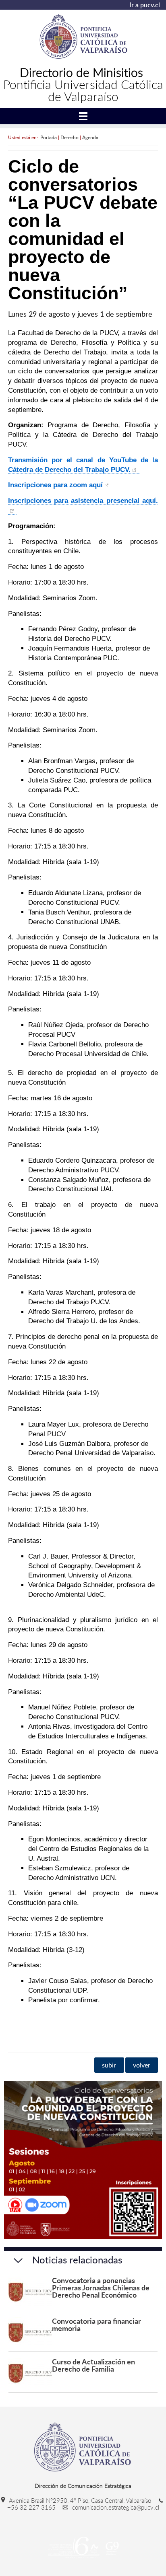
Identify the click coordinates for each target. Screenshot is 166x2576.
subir (109, 2065)
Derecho (70, 137)
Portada (49, 137)
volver (142, 2065)
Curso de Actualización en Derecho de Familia (93, 2365)
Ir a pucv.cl (145, 5)
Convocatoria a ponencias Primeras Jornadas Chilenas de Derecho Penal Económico (101, 2287)
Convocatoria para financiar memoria (96, 2324)
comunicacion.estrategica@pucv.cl (115, 2507)
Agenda (90, 137)
